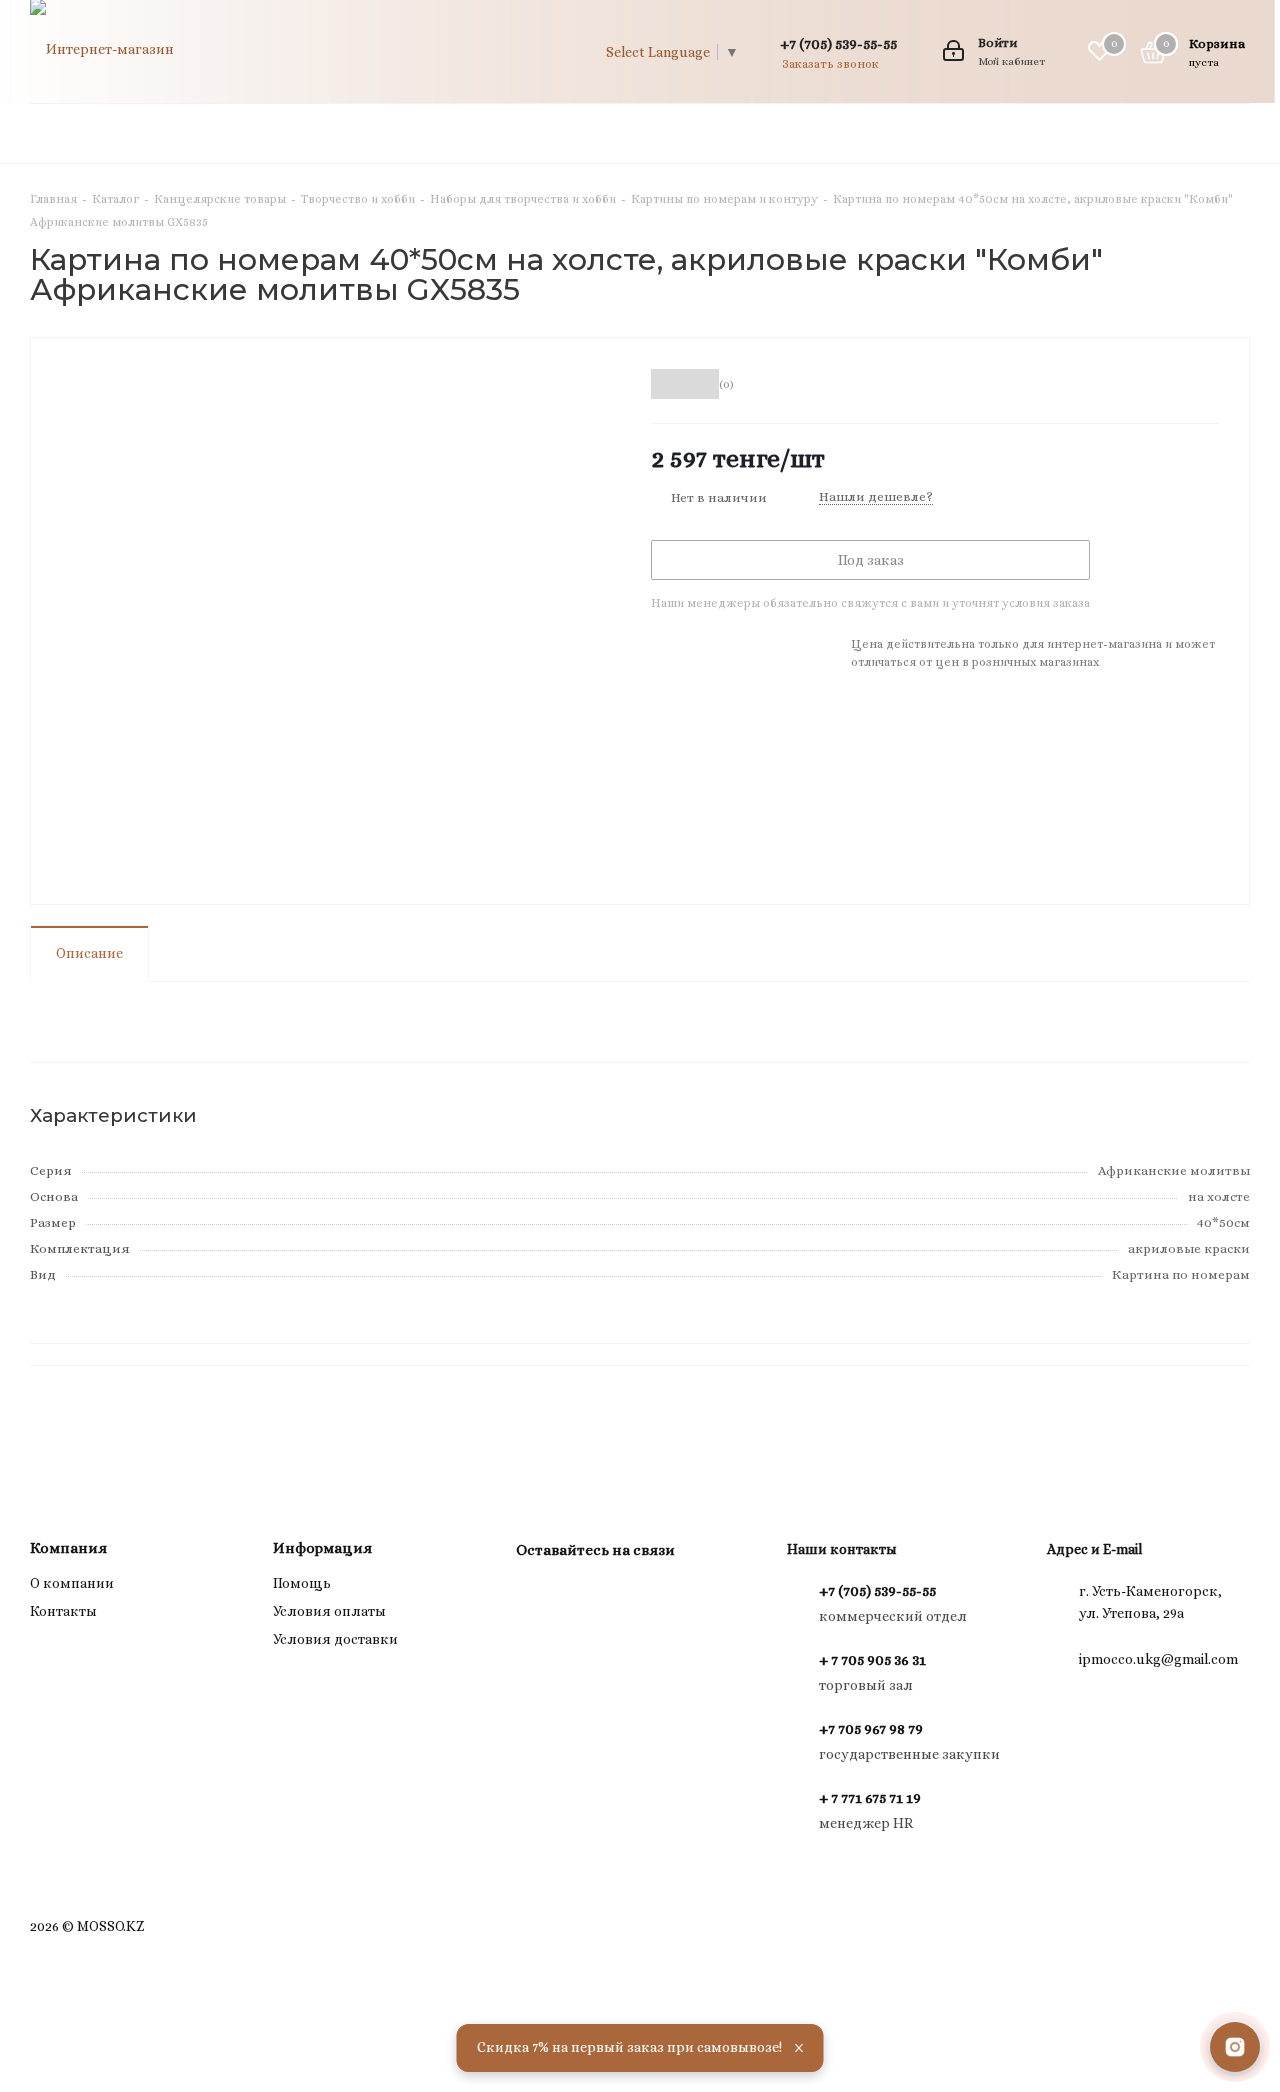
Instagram (536, 1596)
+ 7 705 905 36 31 (872, 1660)
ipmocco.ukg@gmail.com (1158, 1659)
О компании (72, 1583)
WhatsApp (586, 1596)
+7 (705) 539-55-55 (838, 43)
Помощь (302, 1583)
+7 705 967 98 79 (871, 1729)
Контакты (63, 1611)
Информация (322, 1548)
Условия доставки (335, 1639)
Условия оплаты (329, 1611)
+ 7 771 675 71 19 (870, 1798)
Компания (68, 1548)
